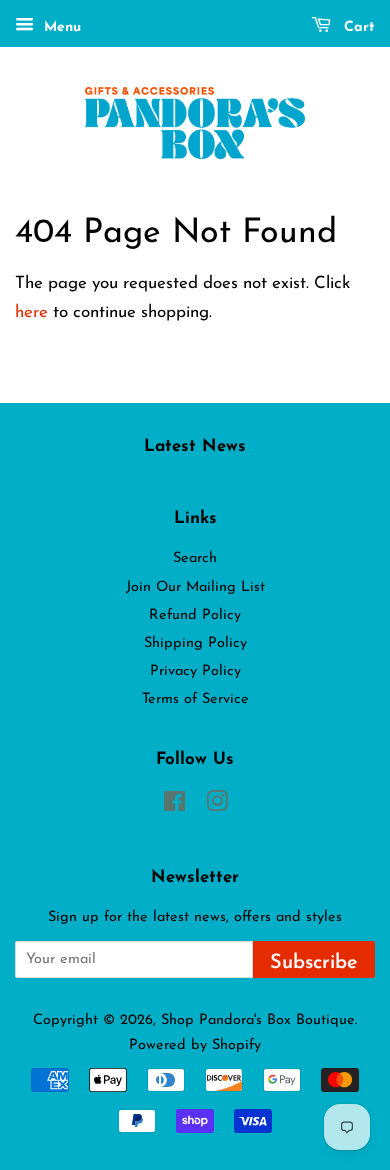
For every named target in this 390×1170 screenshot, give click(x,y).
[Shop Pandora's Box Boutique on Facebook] (174, 806)
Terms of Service (195, 699)
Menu (60, 27)
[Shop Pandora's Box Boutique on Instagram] (217, 806)
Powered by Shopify (195, 1045)
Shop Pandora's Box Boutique (258, 1020)
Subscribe (314, 963)
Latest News (195, 446)
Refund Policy (195, 615)
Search (195, 558)
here (31, 312)
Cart (357, 27)
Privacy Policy (195, 671)
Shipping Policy (195, 643)
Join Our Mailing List (195, 587)
